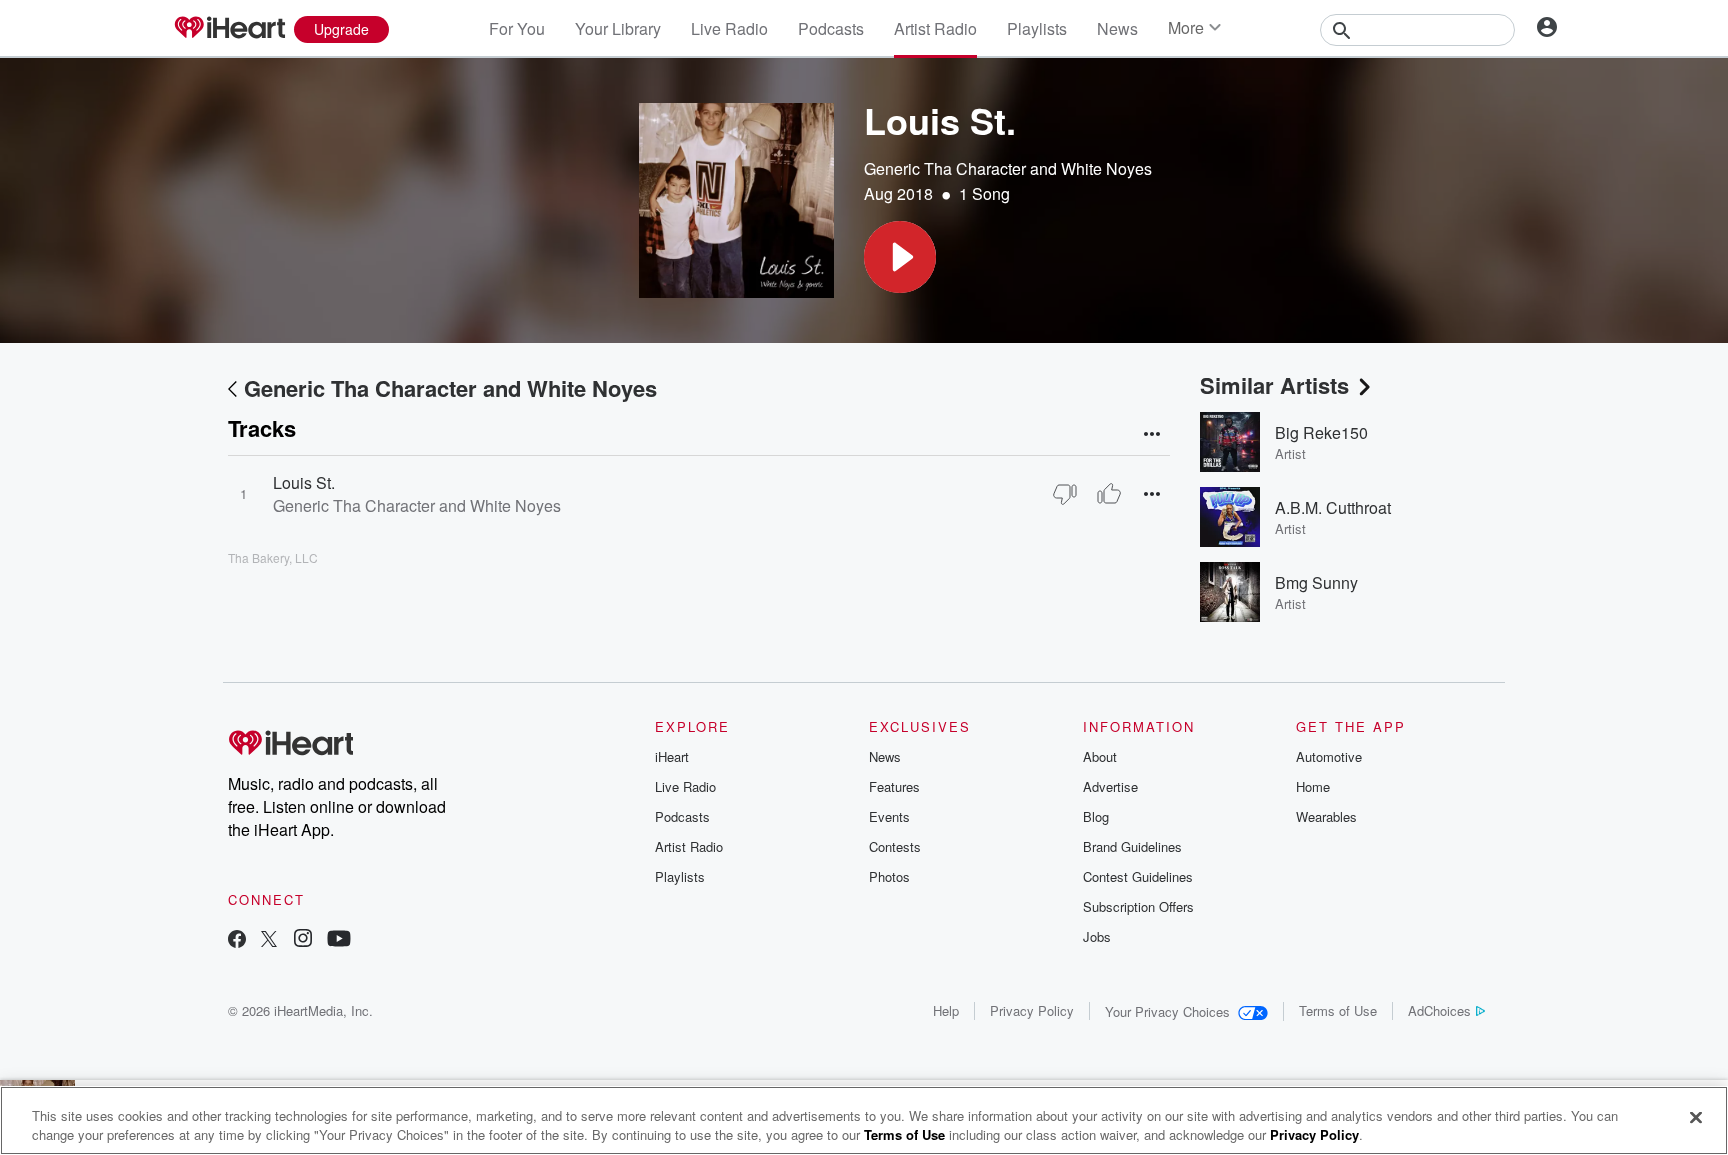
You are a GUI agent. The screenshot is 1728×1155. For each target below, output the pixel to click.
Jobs (1097, 936)
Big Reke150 (1321, 432)
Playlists (1037, 28)
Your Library (618, 28)
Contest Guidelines (1138, 876)
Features (894, 786)
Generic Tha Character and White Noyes (1008, 168)
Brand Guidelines (1132, 846)
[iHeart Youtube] (339, 940)
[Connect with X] (269, 940)
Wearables (1326, 816)
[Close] (1696, 1118)
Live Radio (729, 28)
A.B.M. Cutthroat (1333, 507)
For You (517, 28)
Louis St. (304, 482)
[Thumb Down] (1065, 494)
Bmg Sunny (1316, 582)
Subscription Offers (1138, 906)
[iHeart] (229, 29)
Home (1313, 786)
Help (946, 1010)
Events (889, 816)
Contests (895, 846)
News (1117, 28)
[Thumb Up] (1109, 494)
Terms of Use (1338, 1010)
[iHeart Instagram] (303, 940)
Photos (889, 876)
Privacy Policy (1032, 1010)
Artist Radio (935, 28)
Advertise (1110, 786)
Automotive (1329, 756)
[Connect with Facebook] (237, 940)
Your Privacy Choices (1167, 1011)
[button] (900, 257)
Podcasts (831, 28)
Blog (1096, 816)
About (1100, 756)
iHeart (672, 756)
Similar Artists (1274, 385)
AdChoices (1439, 1010)
